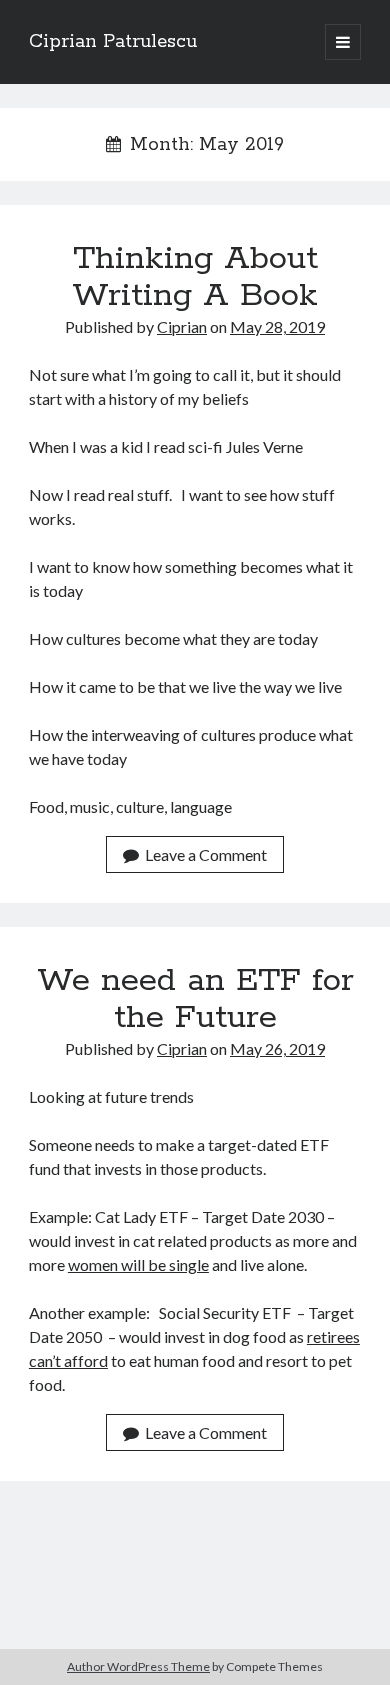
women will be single (138, 1264)
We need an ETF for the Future (195, 999)
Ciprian (182, 326)
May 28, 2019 (277, 326)
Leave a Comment (206, 854)
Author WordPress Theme (138, 1666)
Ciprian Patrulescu (113, 42)
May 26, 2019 (277, 1048)
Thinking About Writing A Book (195, 277)
